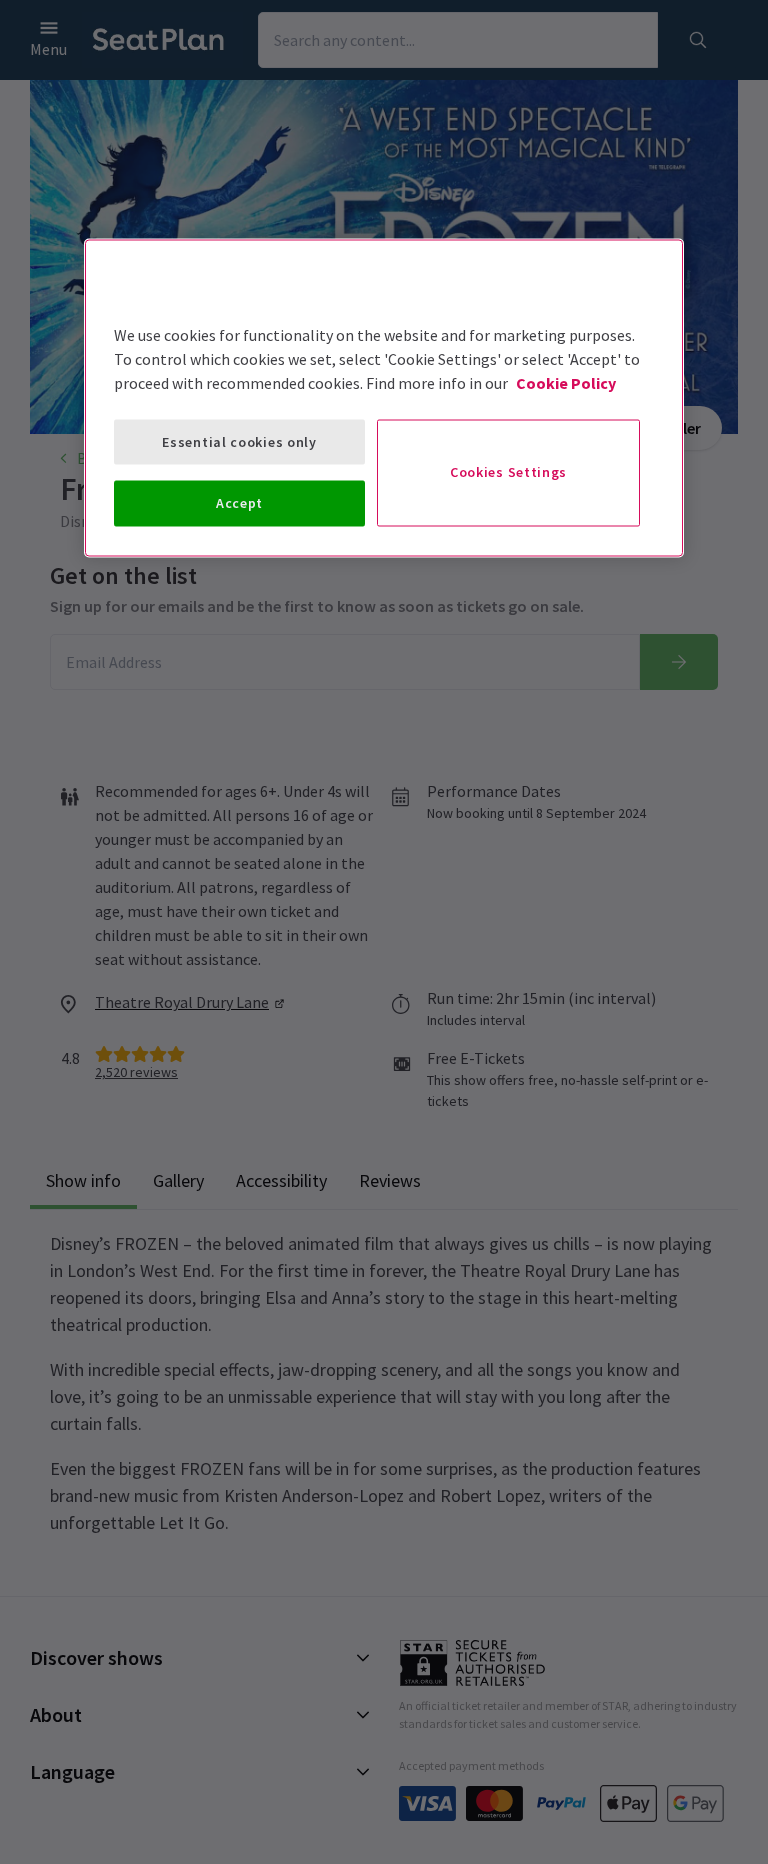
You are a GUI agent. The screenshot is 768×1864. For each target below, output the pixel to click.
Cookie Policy (566, 382)
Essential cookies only (239, 441)
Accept (239, 503)
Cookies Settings (508, 472)
